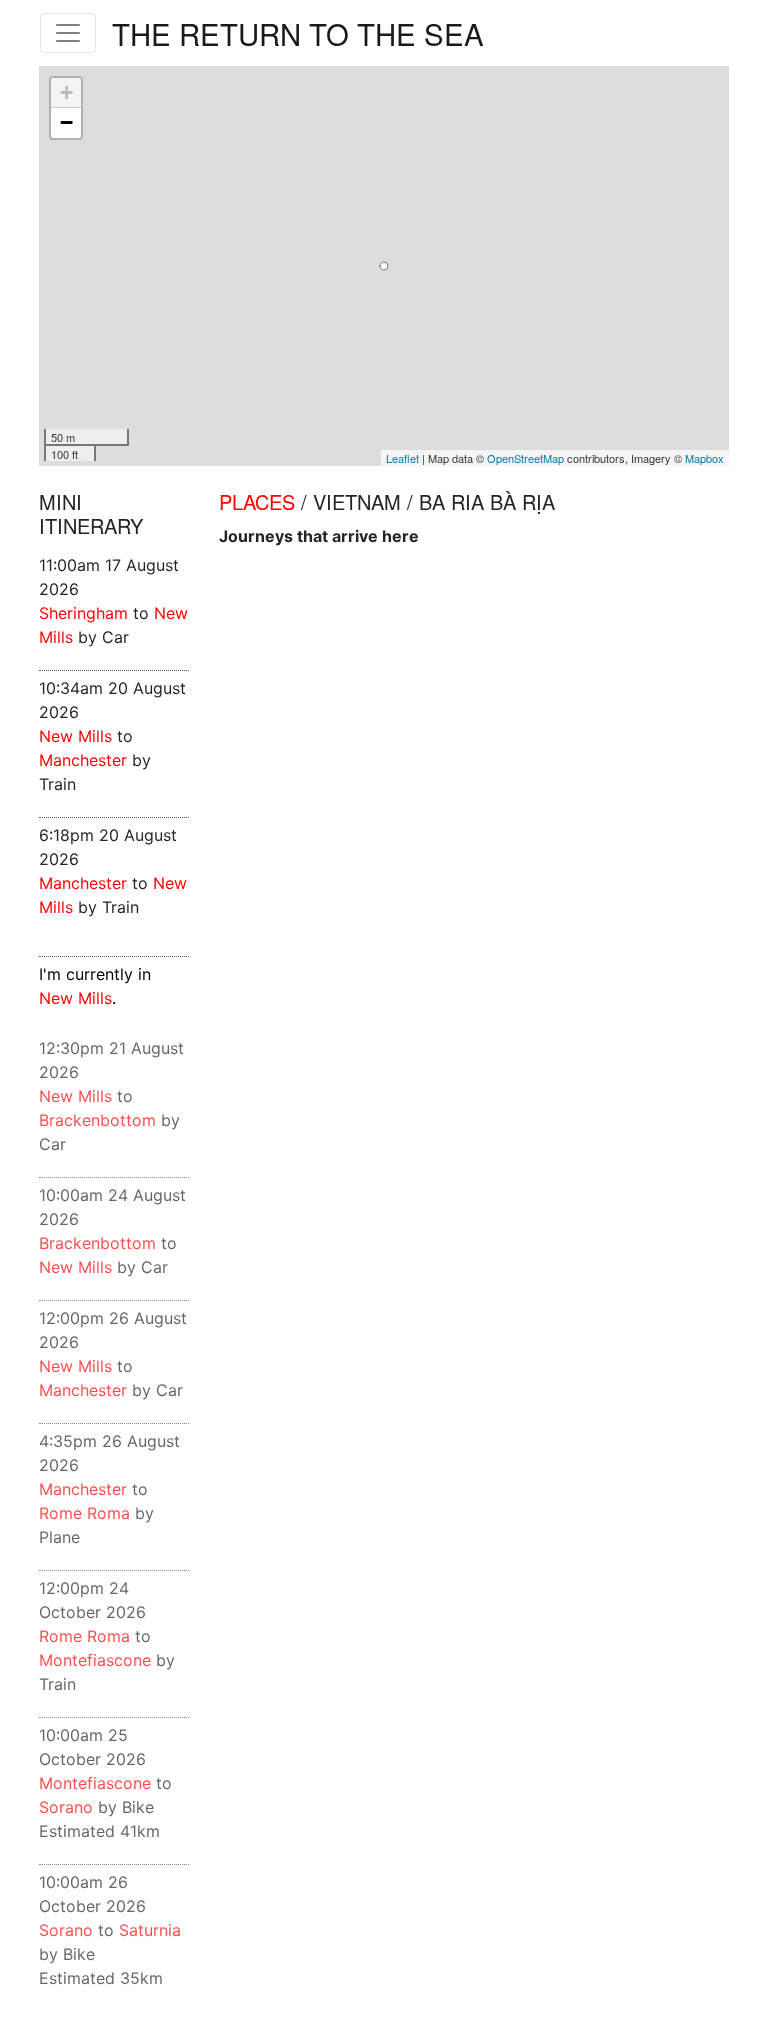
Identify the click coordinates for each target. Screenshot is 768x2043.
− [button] (66, 122)
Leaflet (402, 458)
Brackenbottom (97, 1120)
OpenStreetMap (525, 458)
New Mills (75, 736)
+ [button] (66, 92)
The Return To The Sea (298, 33)
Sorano (66, 1807)
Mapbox (704, 458)
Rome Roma (84, 1513)
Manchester (83, 760)
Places (257, 501)
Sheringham (83, 613)
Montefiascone (95, 1660)
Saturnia (150, 1930)
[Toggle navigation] (68, 33)
